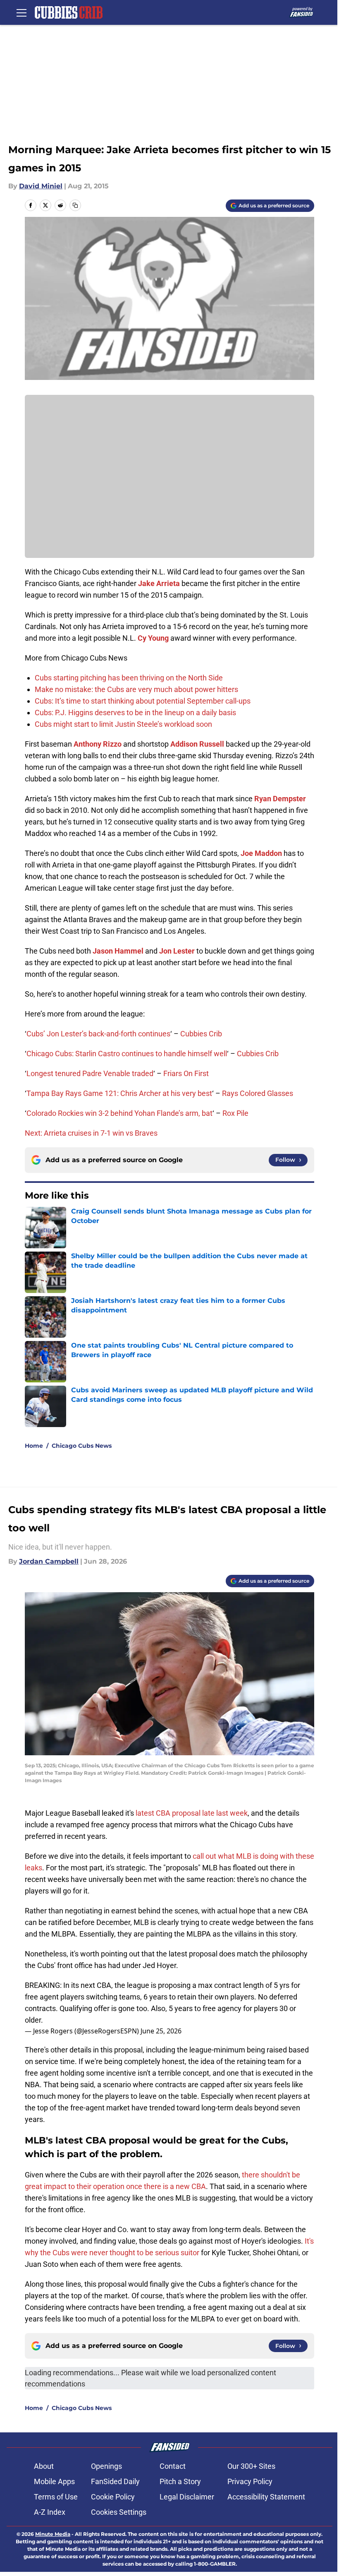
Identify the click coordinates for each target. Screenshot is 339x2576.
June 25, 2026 (161, 2031)
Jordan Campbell (49, 1561)
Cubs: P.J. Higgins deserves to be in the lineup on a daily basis (135, 712)
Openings (106, 2466)
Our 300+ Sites (251, 2466)
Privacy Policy (250, 2481)
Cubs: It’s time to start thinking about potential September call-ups (143, 701)
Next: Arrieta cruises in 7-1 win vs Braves (91, 1133)
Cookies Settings (119, 2512)
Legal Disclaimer (187, 2497)
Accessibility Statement (266, 2497)
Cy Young (153, 638)
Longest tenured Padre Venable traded (90, 1073)
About (44, 2466)
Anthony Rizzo (98, 744)
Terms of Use (56, 2497)
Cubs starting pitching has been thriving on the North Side (129, 678)
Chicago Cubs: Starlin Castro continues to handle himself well (127, 1054)
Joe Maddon (261, 853)
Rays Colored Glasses (258, 1093)
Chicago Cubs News (82, 1446)
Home (34, 1446)
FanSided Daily (115, 2481)
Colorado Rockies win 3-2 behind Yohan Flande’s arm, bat (119, 1113)
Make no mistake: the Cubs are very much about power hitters (136, 689)
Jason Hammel (118, 951)
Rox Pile (235, 1113)
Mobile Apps (54, 2481)
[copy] (75, 205)
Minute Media (53, 2534)
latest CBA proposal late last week (192, 1813)
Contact (173, 2466)
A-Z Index (50, 2512)
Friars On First (186, 1073)
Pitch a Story (180, 2481)
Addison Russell (197, 744)
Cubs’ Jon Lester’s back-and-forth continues (98, 1034)
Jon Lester (177, 951)
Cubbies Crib (201, 1034)
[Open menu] (21, 12)
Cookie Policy (113, 2497)
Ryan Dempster (280, 799)
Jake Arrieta (159, 583)
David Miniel (41, 186)
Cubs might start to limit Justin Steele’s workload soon (123, 724)
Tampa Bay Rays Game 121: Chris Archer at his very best (119, 1093)
